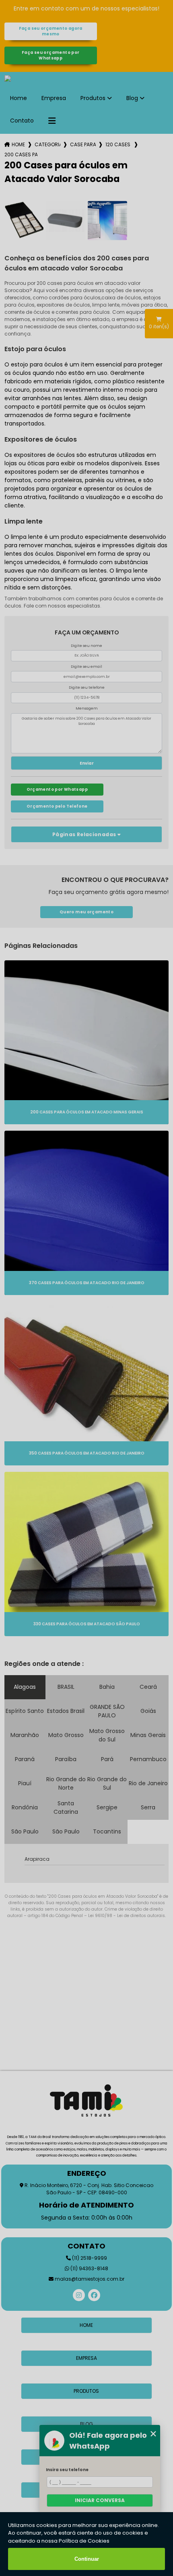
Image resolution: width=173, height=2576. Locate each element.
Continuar (87, 2559)
